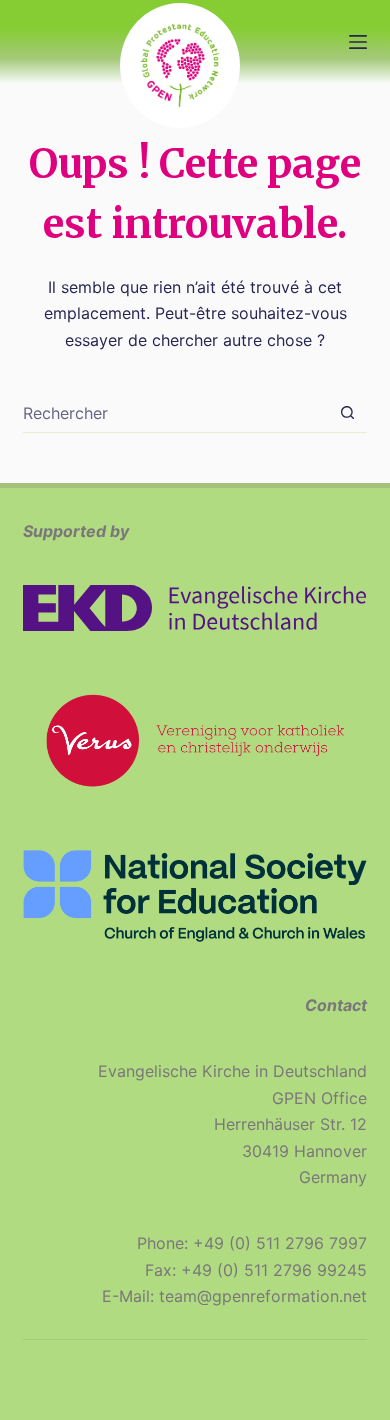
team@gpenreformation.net (263, 1296)
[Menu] (358, 42)
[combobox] (175, 413)
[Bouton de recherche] (347, 412)
